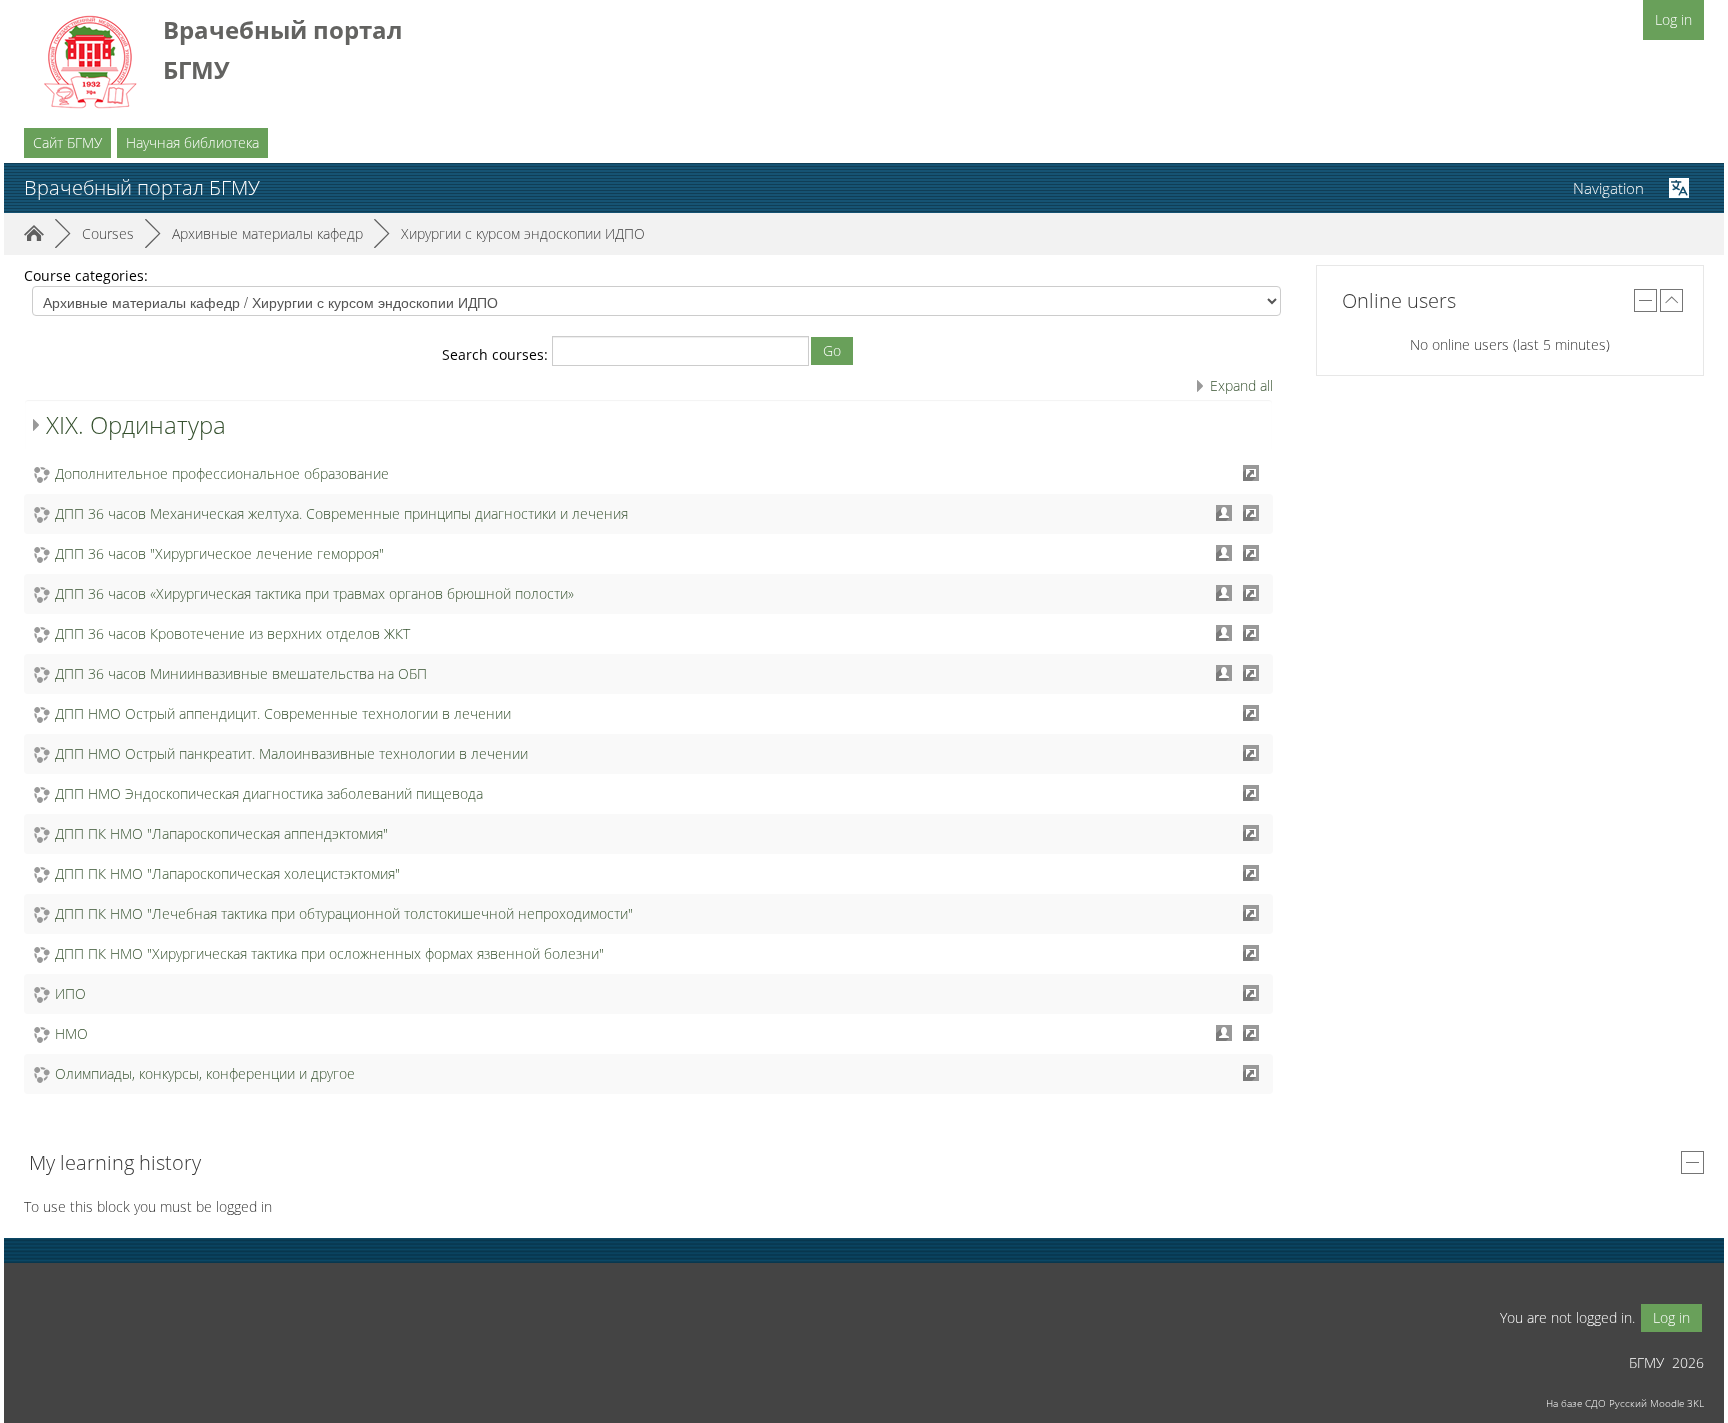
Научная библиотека (192, 142)
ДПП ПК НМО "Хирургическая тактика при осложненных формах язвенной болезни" (329, 953)
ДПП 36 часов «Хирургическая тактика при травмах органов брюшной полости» (314, 593)
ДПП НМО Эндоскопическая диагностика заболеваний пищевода (269, 793)
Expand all (1241, 385)
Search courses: (497, 354)
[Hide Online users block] (1645, 300)
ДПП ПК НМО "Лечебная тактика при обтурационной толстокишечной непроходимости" (344, 913)
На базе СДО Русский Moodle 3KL (1625, 1403)
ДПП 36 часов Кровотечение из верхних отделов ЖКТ (232, 633)
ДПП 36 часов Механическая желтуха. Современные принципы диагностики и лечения (341, 513)
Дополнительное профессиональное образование (222, 473)
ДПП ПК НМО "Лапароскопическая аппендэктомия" (221, 833)
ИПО (70, 993)
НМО (71, 1033)
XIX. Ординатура (136, 424)
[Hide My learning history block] (1692, 1162)
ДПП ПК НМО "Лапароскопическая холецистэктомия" (227, 873)
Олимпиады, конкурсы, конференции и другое (205, 1073)
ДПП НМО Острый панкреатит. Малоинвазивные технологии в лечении (291, 753)
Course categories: (86, 275)
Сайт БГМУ (67, 142)
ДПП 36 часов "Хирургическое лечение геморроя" (219, 553)
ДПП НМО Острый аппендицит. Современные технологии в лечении (283, 713)
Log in (1673, 19)
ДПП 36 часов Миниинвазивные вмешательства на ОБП (241, 673)
